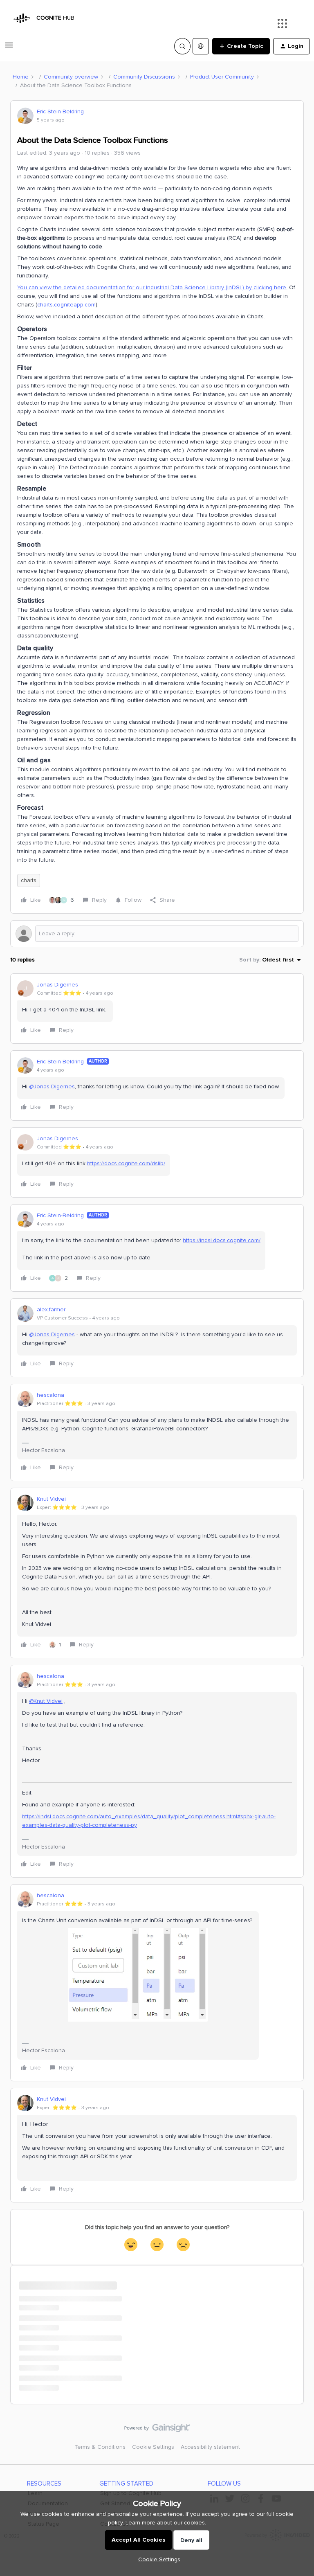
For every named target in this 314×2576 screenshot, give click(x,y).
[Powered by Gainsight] (157, 2430)
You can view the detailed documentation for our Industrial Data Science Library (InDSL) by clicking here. (152, 287)
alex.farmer (51, 1309)
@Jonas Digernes (52, 1086)
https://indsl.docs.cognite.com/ (222, 1240)
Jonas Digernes (57, 985)
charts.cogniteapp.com (66, 305)
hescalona (50, 1395)
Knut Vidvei (51, 1499)
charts (29, 880)
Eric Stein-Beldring (60, 111)
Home (21, 77)
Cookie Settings (153, 2447)
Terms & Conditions (100, 2447)
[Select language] (201, 46)
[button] (9, 48)
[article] (157, 1009)
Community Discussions (144, 77)
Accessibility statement (210, 2447)
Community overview (71, 77)
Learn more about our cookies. (166, 2523)
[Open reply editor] (157, 934)
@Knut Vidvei (46, 1701)
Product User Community (222, 77)
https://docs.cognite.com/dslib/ (126, 1163)
